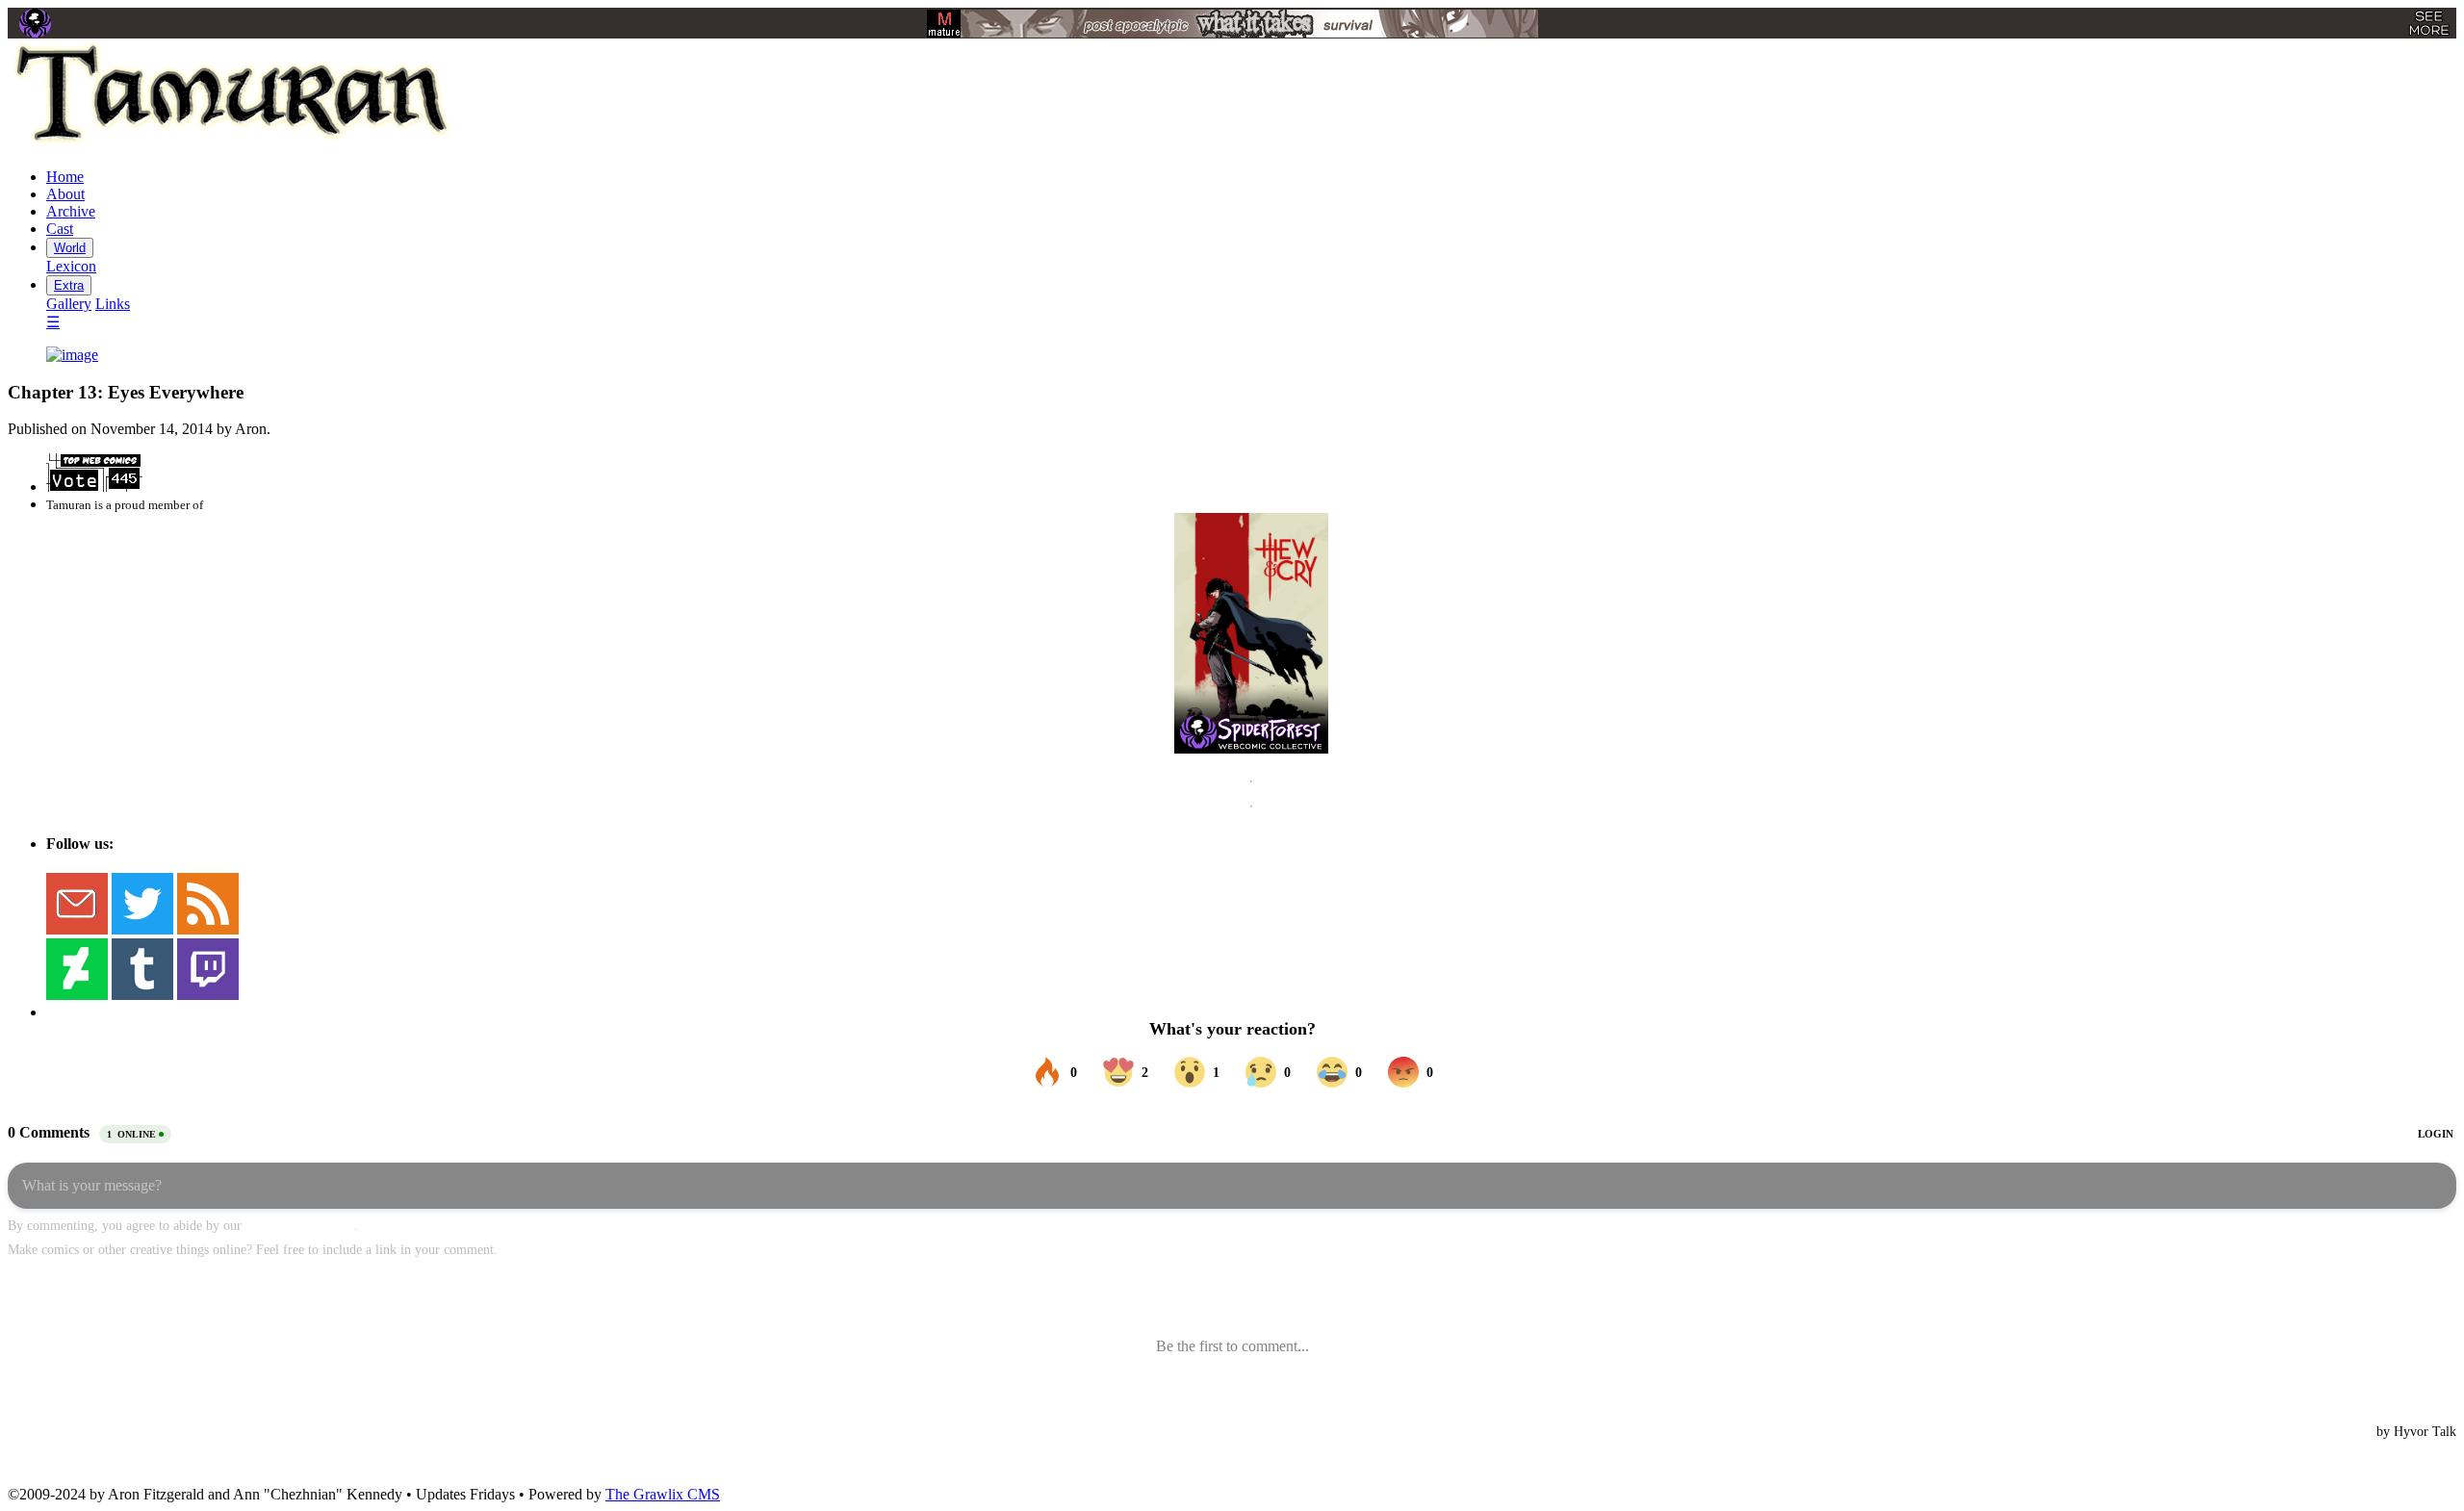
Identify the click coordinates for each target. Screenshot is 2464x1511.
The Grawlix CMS (663, 1494)
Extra (69, 285)
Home (65, 177)
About (65, 194)
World (70, 248)
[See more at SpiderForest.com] (2429, 23)
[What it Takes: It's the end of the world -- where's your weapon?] (1232, 24)
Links (113, 304)
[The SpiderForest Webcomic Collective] (35, 23)
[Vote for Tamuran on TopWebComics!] (94, 487)
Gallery (69, 304)
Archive (71, 211)
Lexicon (71, 266)
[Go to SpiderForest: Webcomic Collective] (1251, 734)
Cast (60, 229)
